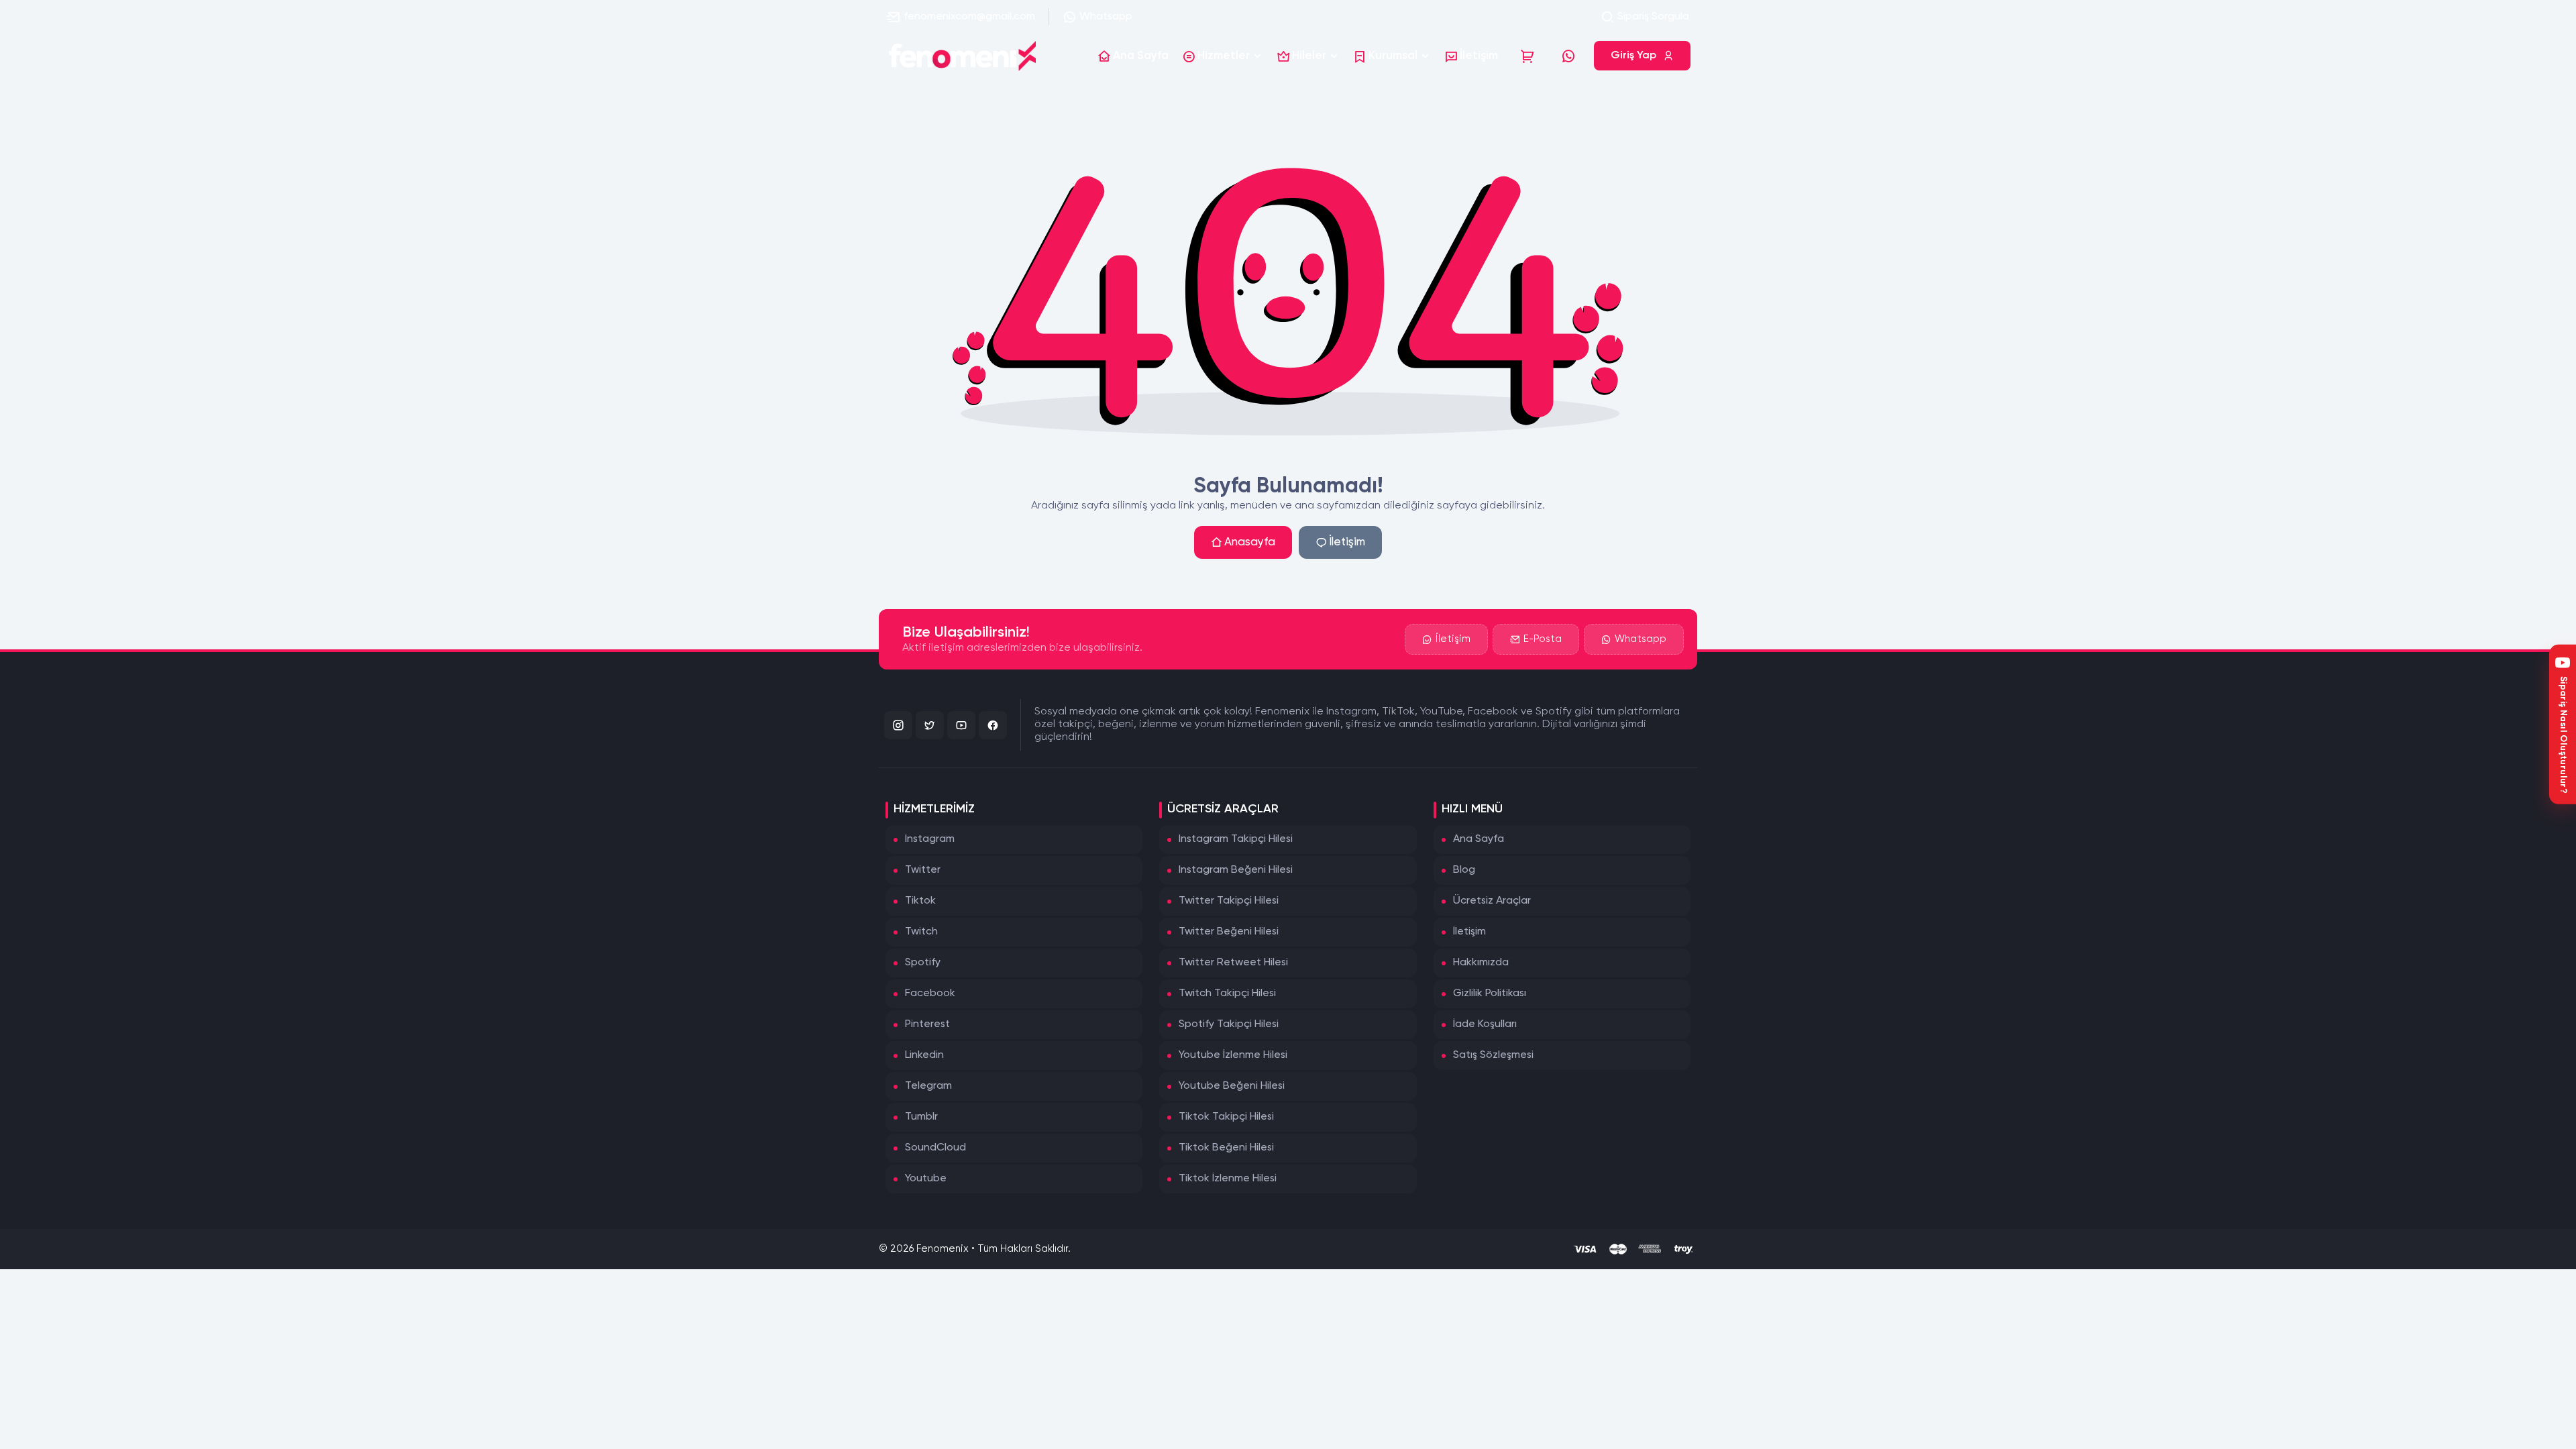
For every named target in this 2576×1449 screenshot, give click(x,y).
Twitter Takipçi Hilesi (1229, 901)
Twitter (923, 870)
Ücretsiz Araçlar (1492, 901)
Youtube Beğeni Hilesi (1232, 1086)
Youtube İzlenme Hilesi (1233, 1055)
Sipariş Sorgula (1653, 17)
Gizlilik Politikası (1490, 994)
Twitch (921, 932)
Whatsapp (1106, 17)
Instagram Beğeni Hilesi (1236, 870)
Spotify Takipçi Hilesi (1229, 1024)
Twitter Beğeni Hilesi (1229, 932)
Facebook (930, 994)
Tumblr (921, 1117)
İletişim (1347, 542)
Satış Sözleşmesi (1493, 1055)
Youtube (926, 1179)
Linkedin (924, 1055)
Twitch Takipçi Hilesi (1227, 994)
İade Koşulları (1485, 1024)
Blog (1464, 870)
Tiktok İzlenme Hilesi (1228, 1179)
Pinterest (927, 1024)
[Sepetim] (1527, 56)
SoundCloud (935, 1148)
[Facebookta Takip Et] (993, 725)
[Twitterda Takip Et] (930, 725)
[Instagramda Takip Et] (898, 725)
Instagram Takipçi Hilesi (1236, 839)
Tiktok (920, 901)
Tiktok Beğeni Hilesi (1226, 1148)
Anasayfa (1250, 542)
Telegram (928, 1086)
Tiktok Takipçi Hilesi (1226, 1117)
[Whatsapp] (1568, 56)
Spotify (923, 963)
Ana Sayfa (1479, 839)
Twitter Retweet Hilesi (1233, 963)
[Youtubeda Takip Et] (961, 725)
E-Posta (1543, 639)
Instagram (930, 839)
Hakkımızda (1481, 963)
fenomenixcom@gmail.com (969, 17)
